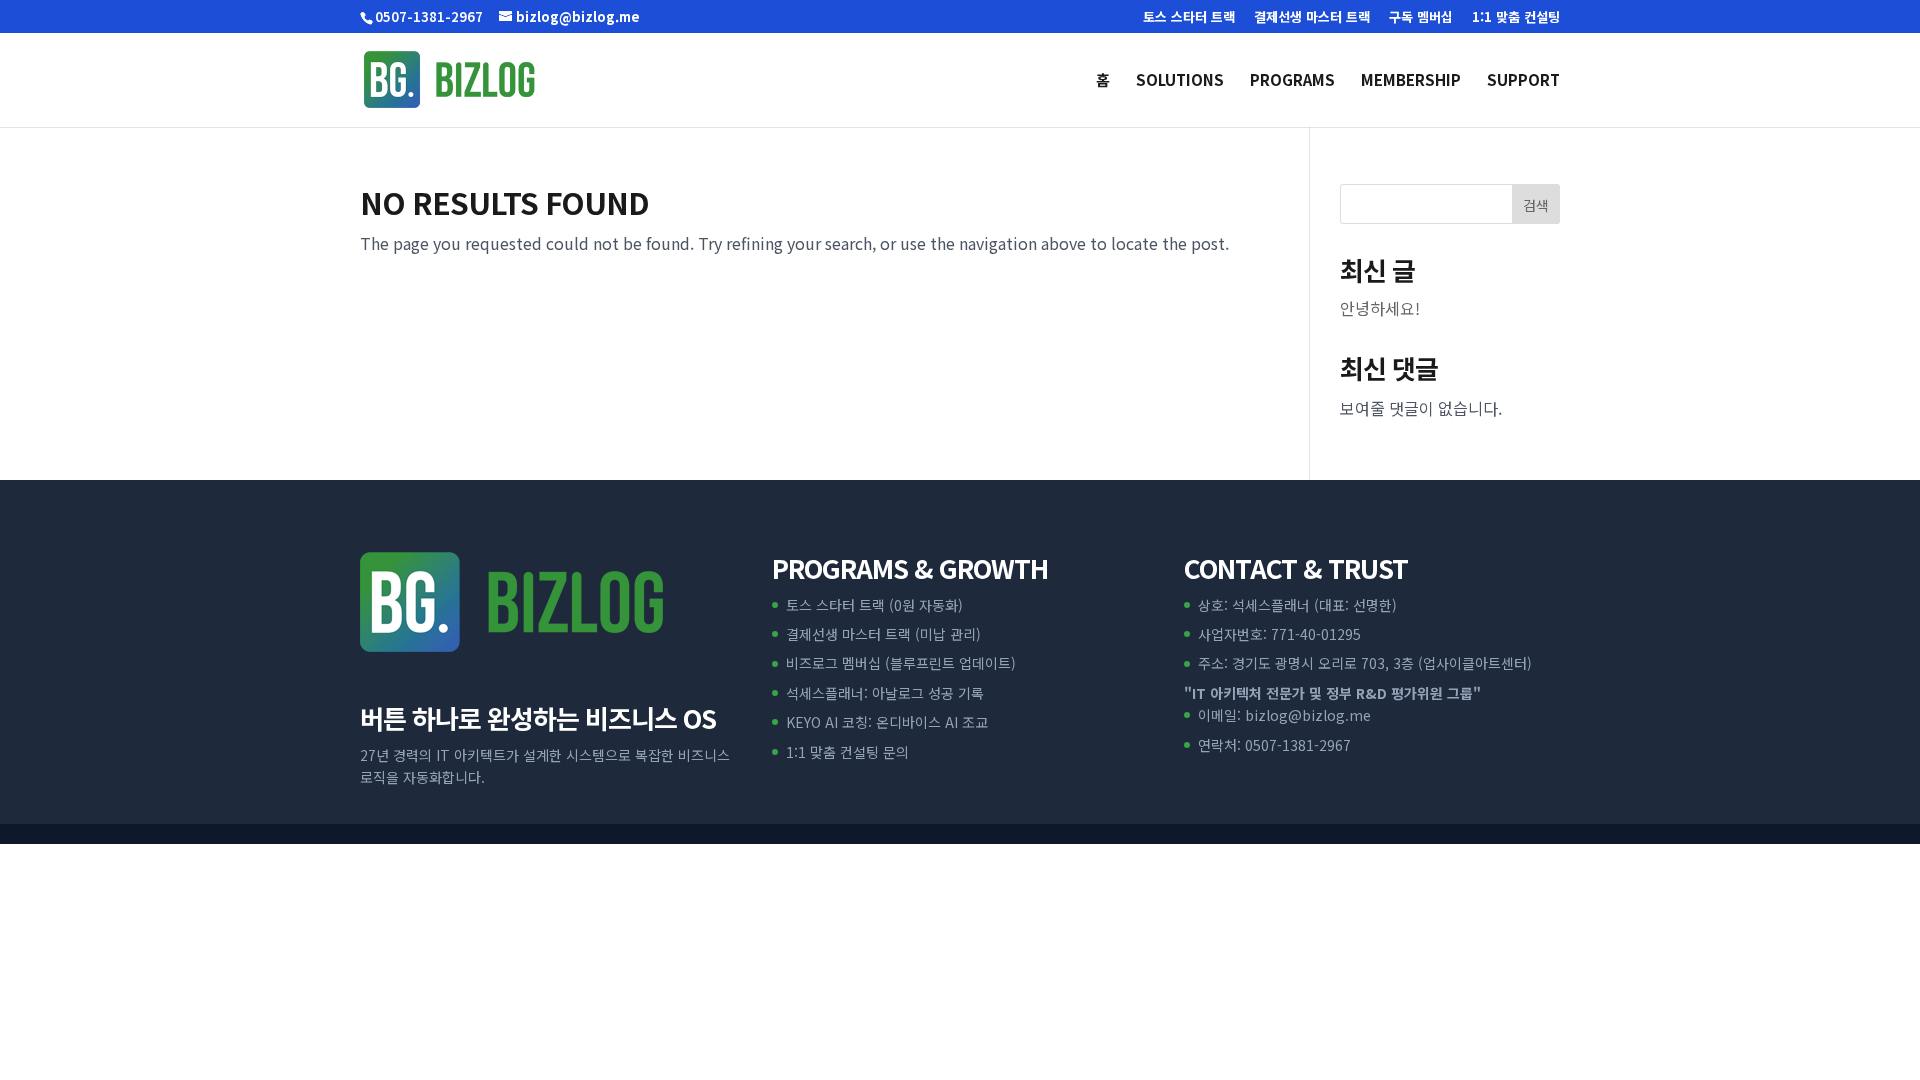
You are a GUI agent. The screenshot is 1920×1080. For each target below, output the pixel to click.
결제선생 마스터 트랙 (1312, 18)
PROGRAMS (1292, 81)
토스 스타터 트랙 (1189, 18)
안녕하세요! (1380, 308)
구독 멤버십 (1421, 18)
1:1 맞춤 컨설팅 (1516, 18)
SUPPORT (1523, 81)
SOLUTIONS (1180, 81)
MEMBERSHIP (1411, 81)
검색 (1536, 205)
